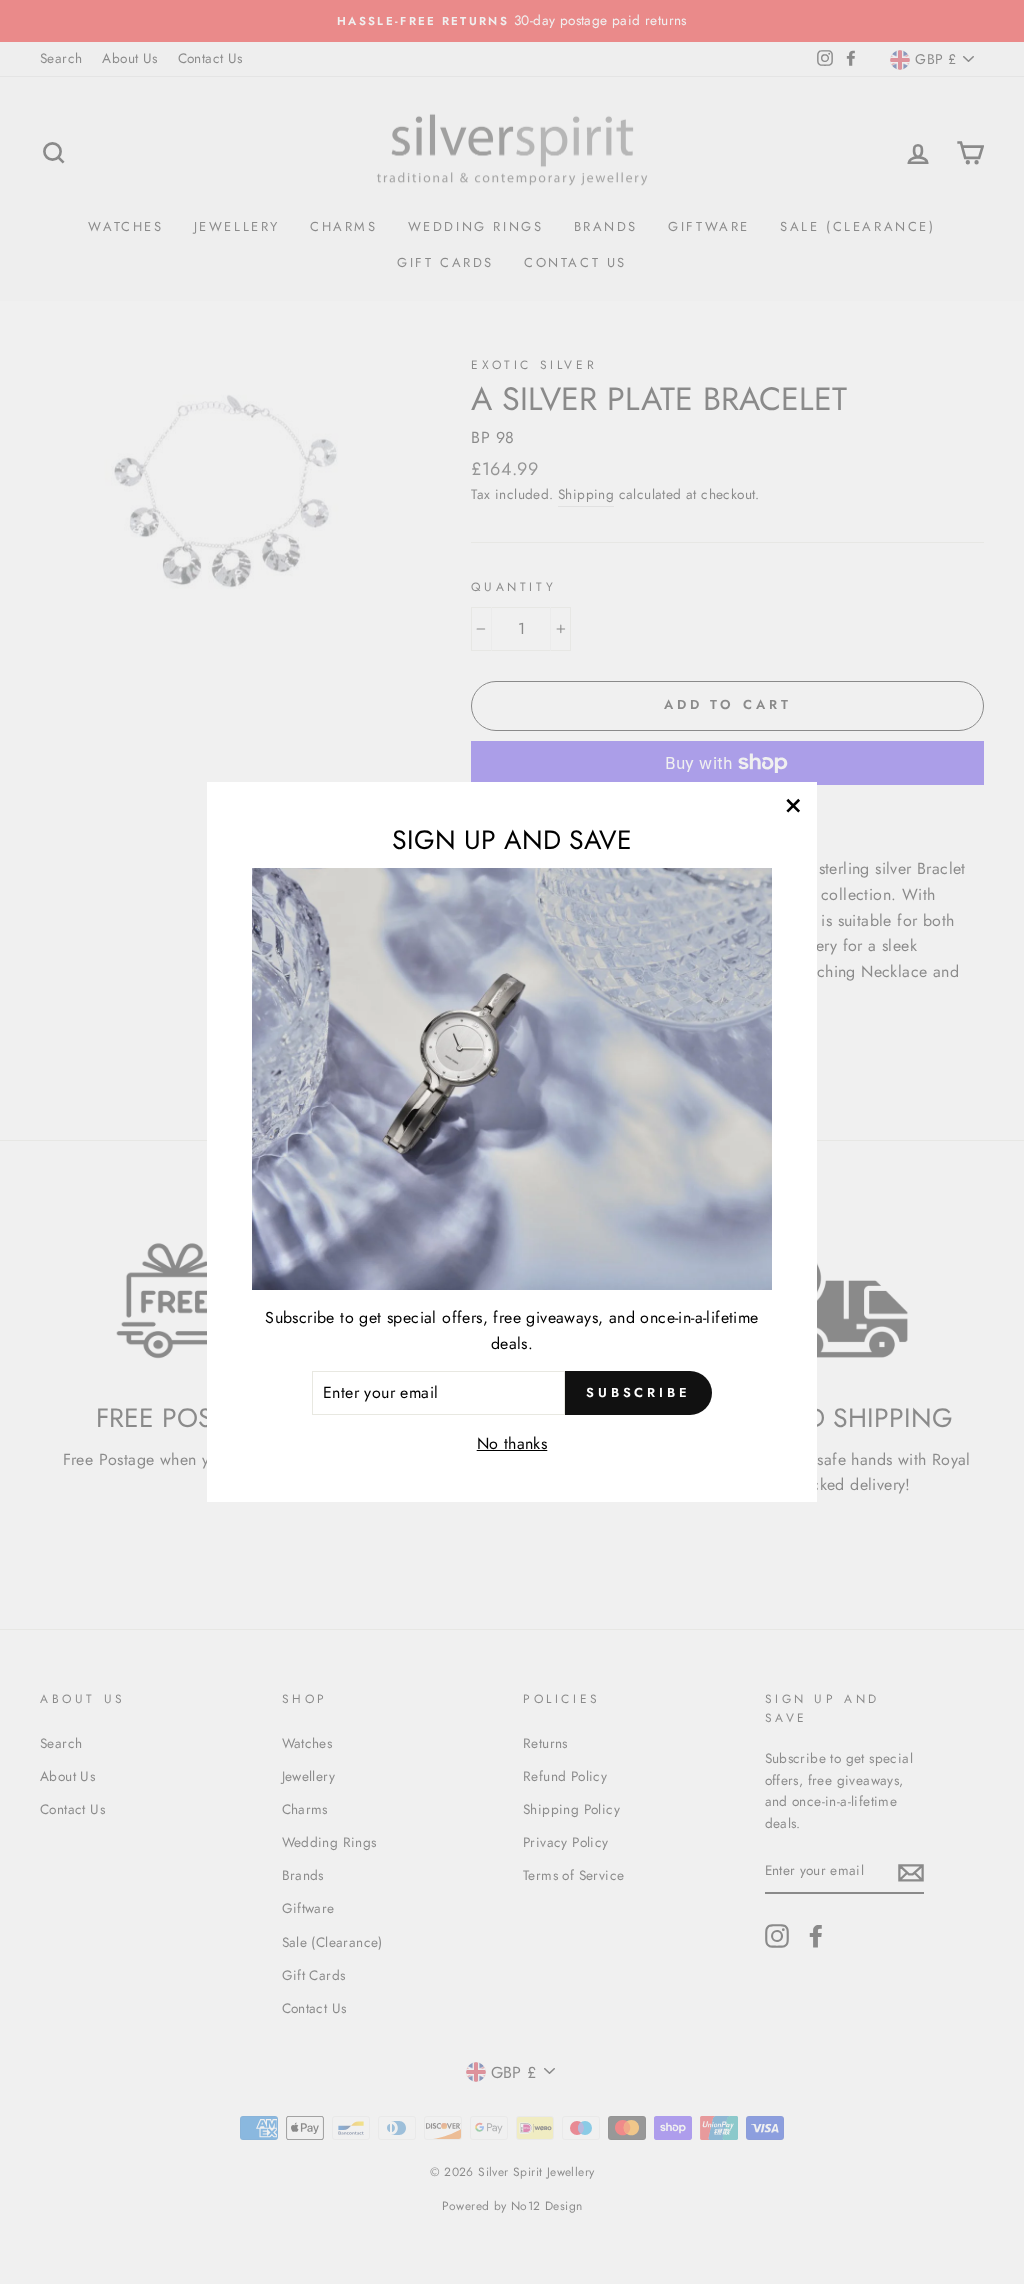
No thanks (512, 1443)
